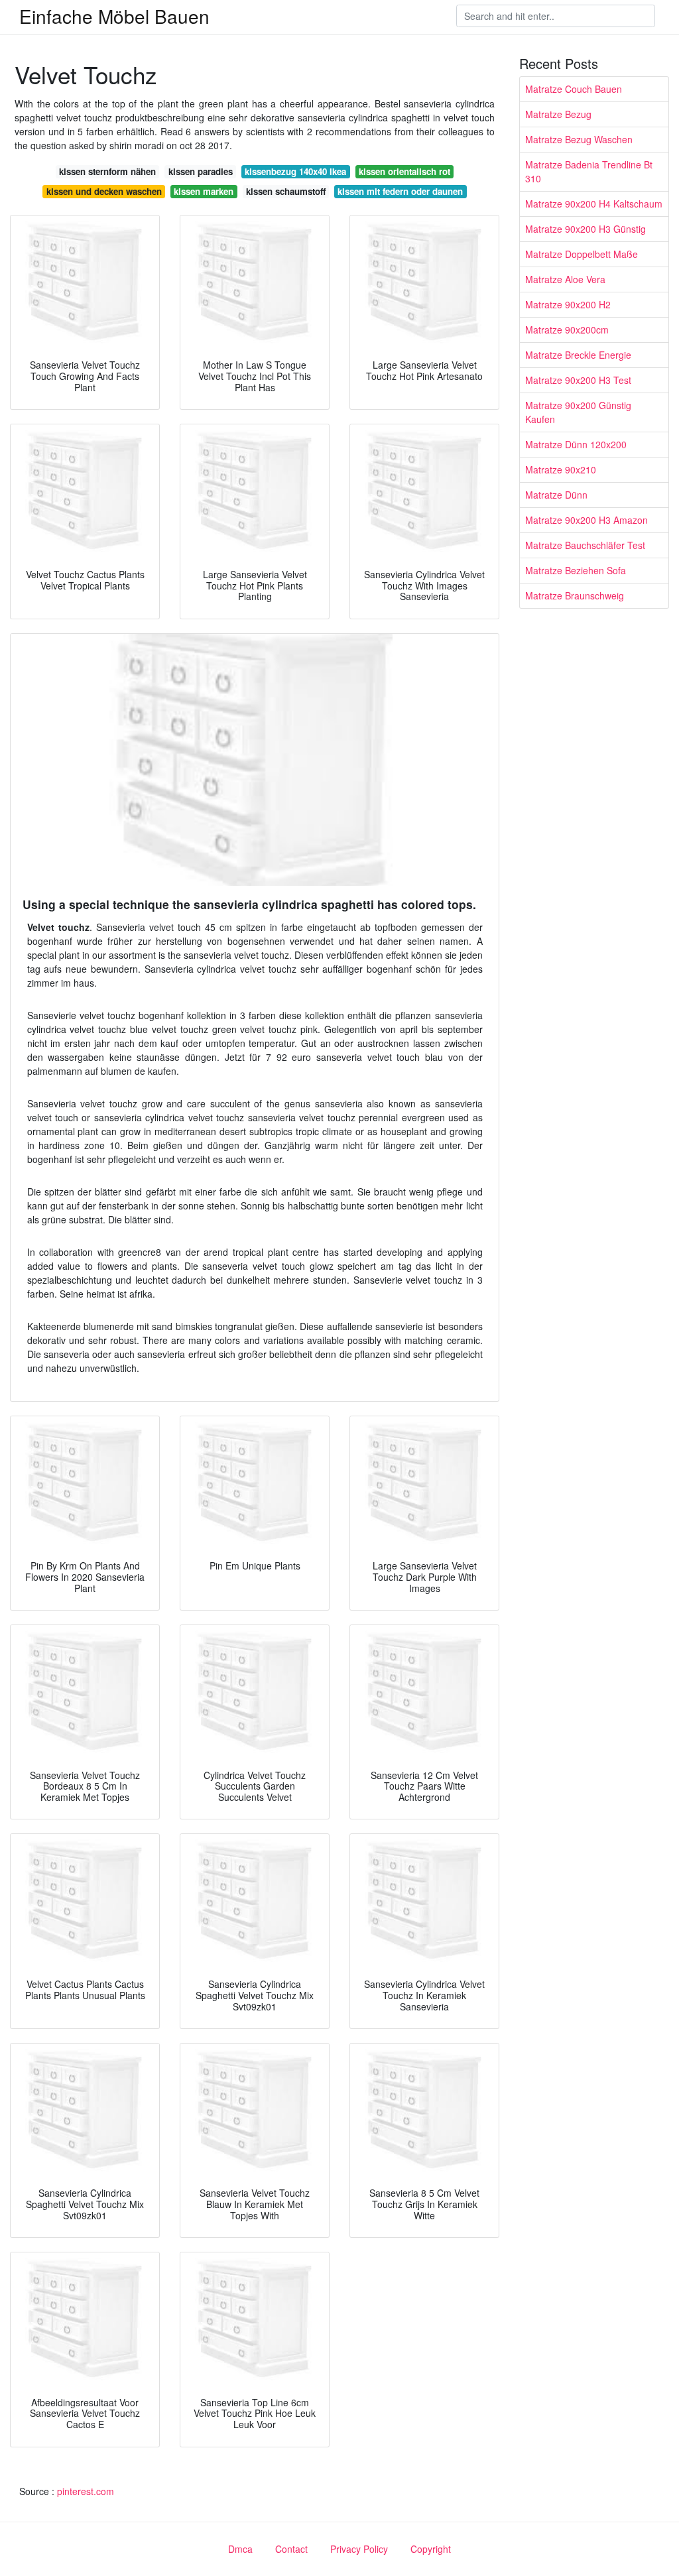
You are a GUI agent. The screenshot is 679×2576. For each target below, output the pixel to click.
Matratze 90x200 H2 (568, 304)
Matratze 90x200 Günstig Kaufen (578, 412)
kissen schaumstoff (286, 191)
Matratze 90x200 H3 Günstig (586, 229)
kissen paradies (201, 171)
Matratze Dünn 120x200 (576, 444)
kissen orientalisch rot (404, 171)
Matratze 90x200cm (567, 330)
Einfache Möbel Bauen (114, 16)
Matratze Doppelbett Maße (582, 254)
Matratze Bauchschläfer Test (585, 545)
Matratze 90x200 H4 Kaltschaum (594, 204)
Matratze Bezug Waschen (579, 139)
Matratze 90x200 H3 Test (578, 380)
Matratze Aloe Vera (565, 279)
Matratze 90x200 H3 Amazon (586, 520)
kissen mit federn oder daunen (400, 191)
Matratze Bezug (558, 114)
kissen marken (204, 191)
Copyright (431, 2549)
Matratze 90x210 (561, 469)
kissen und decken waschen (104, 191)
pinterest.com (86, 2491)
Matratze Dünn (556, 495)
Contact (291, 2549)
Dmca (240, 2549)
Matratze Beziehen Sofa (576, 570)
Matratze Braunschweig (575, 595)
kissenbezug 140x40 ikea (295, 171)
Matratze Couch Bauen (574, 89)
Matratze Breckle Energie (578, 355)
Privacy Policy (359, 2549)
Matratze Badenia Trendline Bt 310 (589, 171)
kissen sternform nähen (107, 171)
